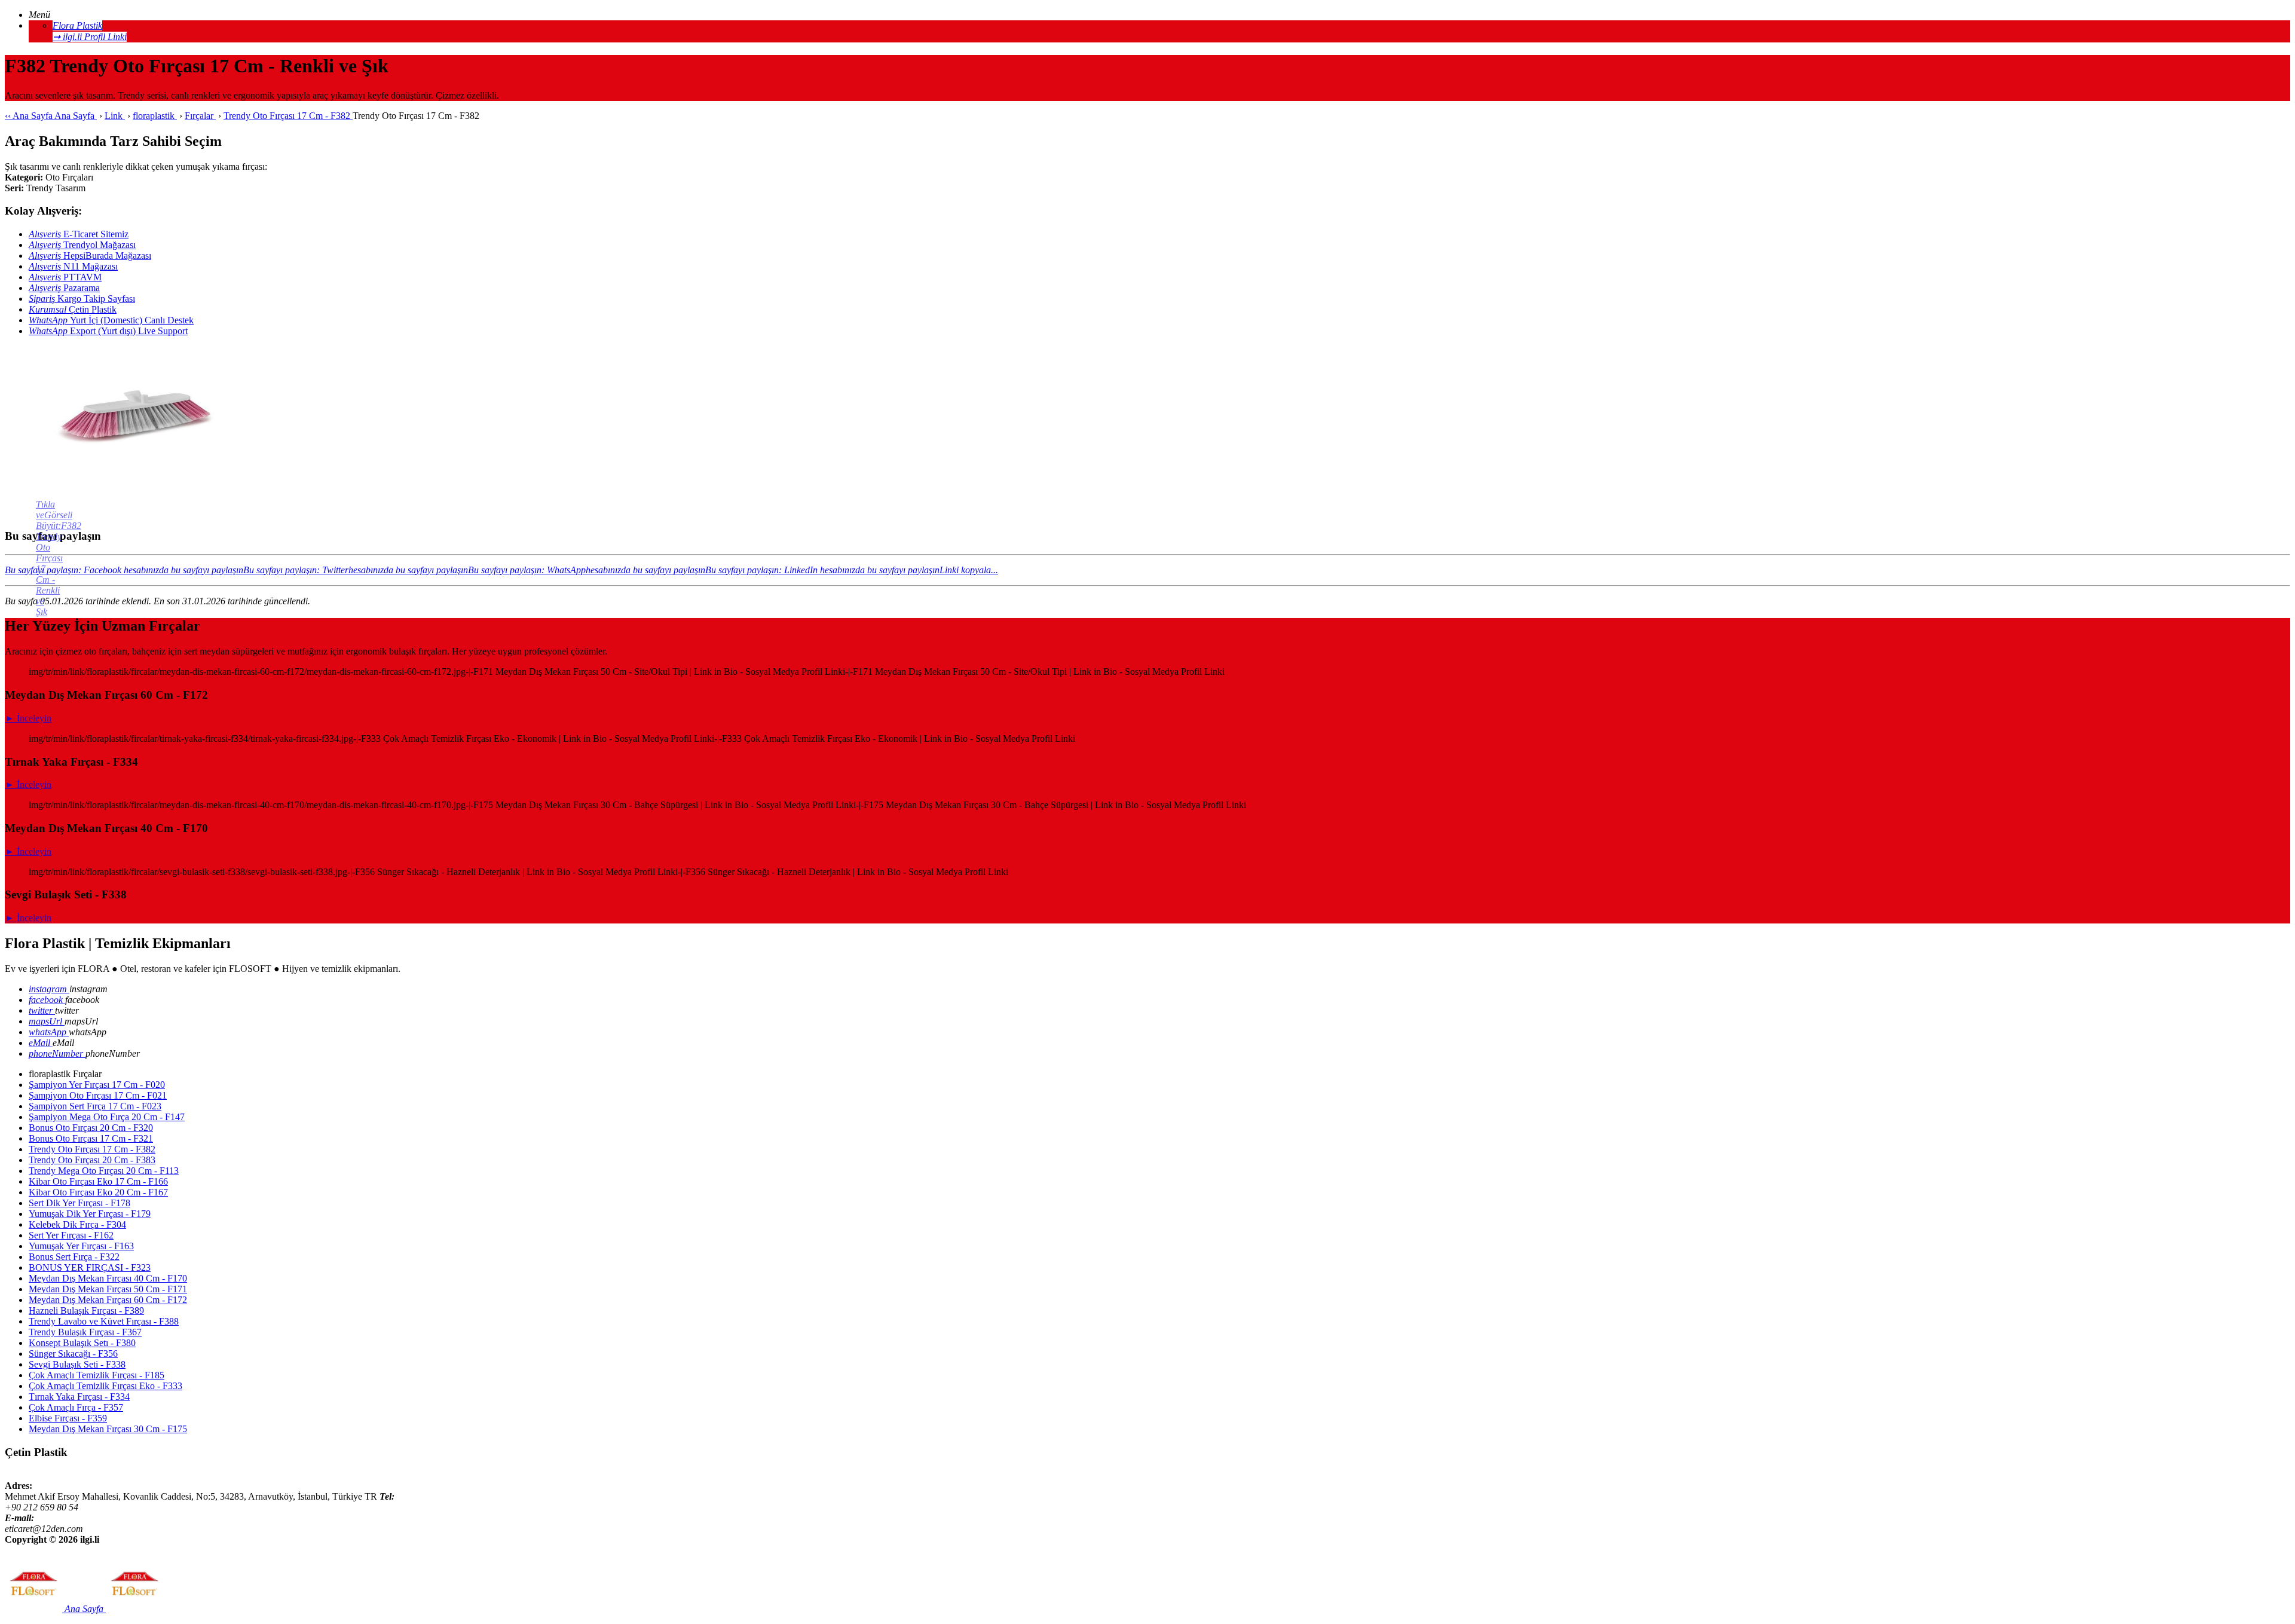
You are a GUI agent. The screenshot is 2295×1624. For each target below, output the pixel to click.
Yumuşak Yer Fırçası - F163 (81, 1246)
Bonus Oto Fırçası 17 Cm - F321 (91, 1138)
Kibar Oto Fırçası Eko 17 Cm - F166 (98, 1181)
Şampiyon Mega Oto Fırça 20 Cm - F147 (107, 1117)
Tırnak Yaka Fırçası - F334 (79, 1397)
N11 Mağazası (73, 266)
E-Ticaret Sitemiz (79, 234)
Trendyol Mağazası (82, 245)
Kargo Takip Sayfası (82, 299)
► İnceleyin (28, 718)
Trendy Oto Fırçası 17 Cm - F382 (92, 1149)
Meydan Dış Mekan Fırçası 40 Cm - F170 (108, 1278)
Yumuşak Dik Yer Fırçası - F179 (90, 1214)
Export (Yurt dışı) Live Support (108, 331)
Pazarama (64, 288)
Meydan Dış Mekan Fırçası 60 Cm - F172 (108, 1300)
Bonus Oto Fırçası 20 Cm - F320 (91, 1128)
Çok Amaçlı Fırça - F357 (76, 1407)
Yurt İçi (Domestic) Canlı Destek (111, 320)
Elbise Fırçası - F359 (68, 1418)
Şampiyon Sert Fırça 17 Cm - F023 (95, 1106)
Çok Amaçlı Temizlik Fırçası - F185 (97, 1375)
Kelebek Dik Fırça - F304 (77, 1224)
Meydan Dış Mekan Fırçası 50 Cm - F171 (108, 1289)
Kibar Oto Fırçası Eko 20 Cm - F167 (98, 1192)
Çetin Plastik (73, 309)
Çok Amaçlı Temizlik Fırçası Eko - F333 (105, 1386)
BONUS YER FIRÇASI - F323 (90, 1267)
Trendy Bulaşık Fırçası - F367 (85, 1332)
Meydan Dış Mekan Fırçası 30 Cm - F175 (108, 1429)
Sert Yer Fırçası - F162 (71, 1235)
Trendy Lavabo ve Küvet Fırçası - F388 (104, 1321)
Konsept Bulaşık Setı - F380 (82, 1343)
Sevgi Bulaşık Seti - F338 (77, 1364)
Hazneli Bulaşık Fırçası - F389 (86, 1310)
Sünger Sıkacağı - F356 (73, 1354)
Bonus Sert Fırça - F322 (74, 1257)
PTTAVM (65, 277)
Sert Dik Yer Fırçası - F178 (79, 1203)
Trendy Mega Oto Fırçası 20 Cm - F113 (104, 1171)
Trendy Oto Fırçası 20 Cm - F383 (92, 1160)
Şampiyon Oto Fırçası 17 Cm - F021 (98, 1095)
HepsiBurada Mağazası (90, 256)
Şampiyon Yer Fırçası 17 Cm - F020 (97, 1085)
